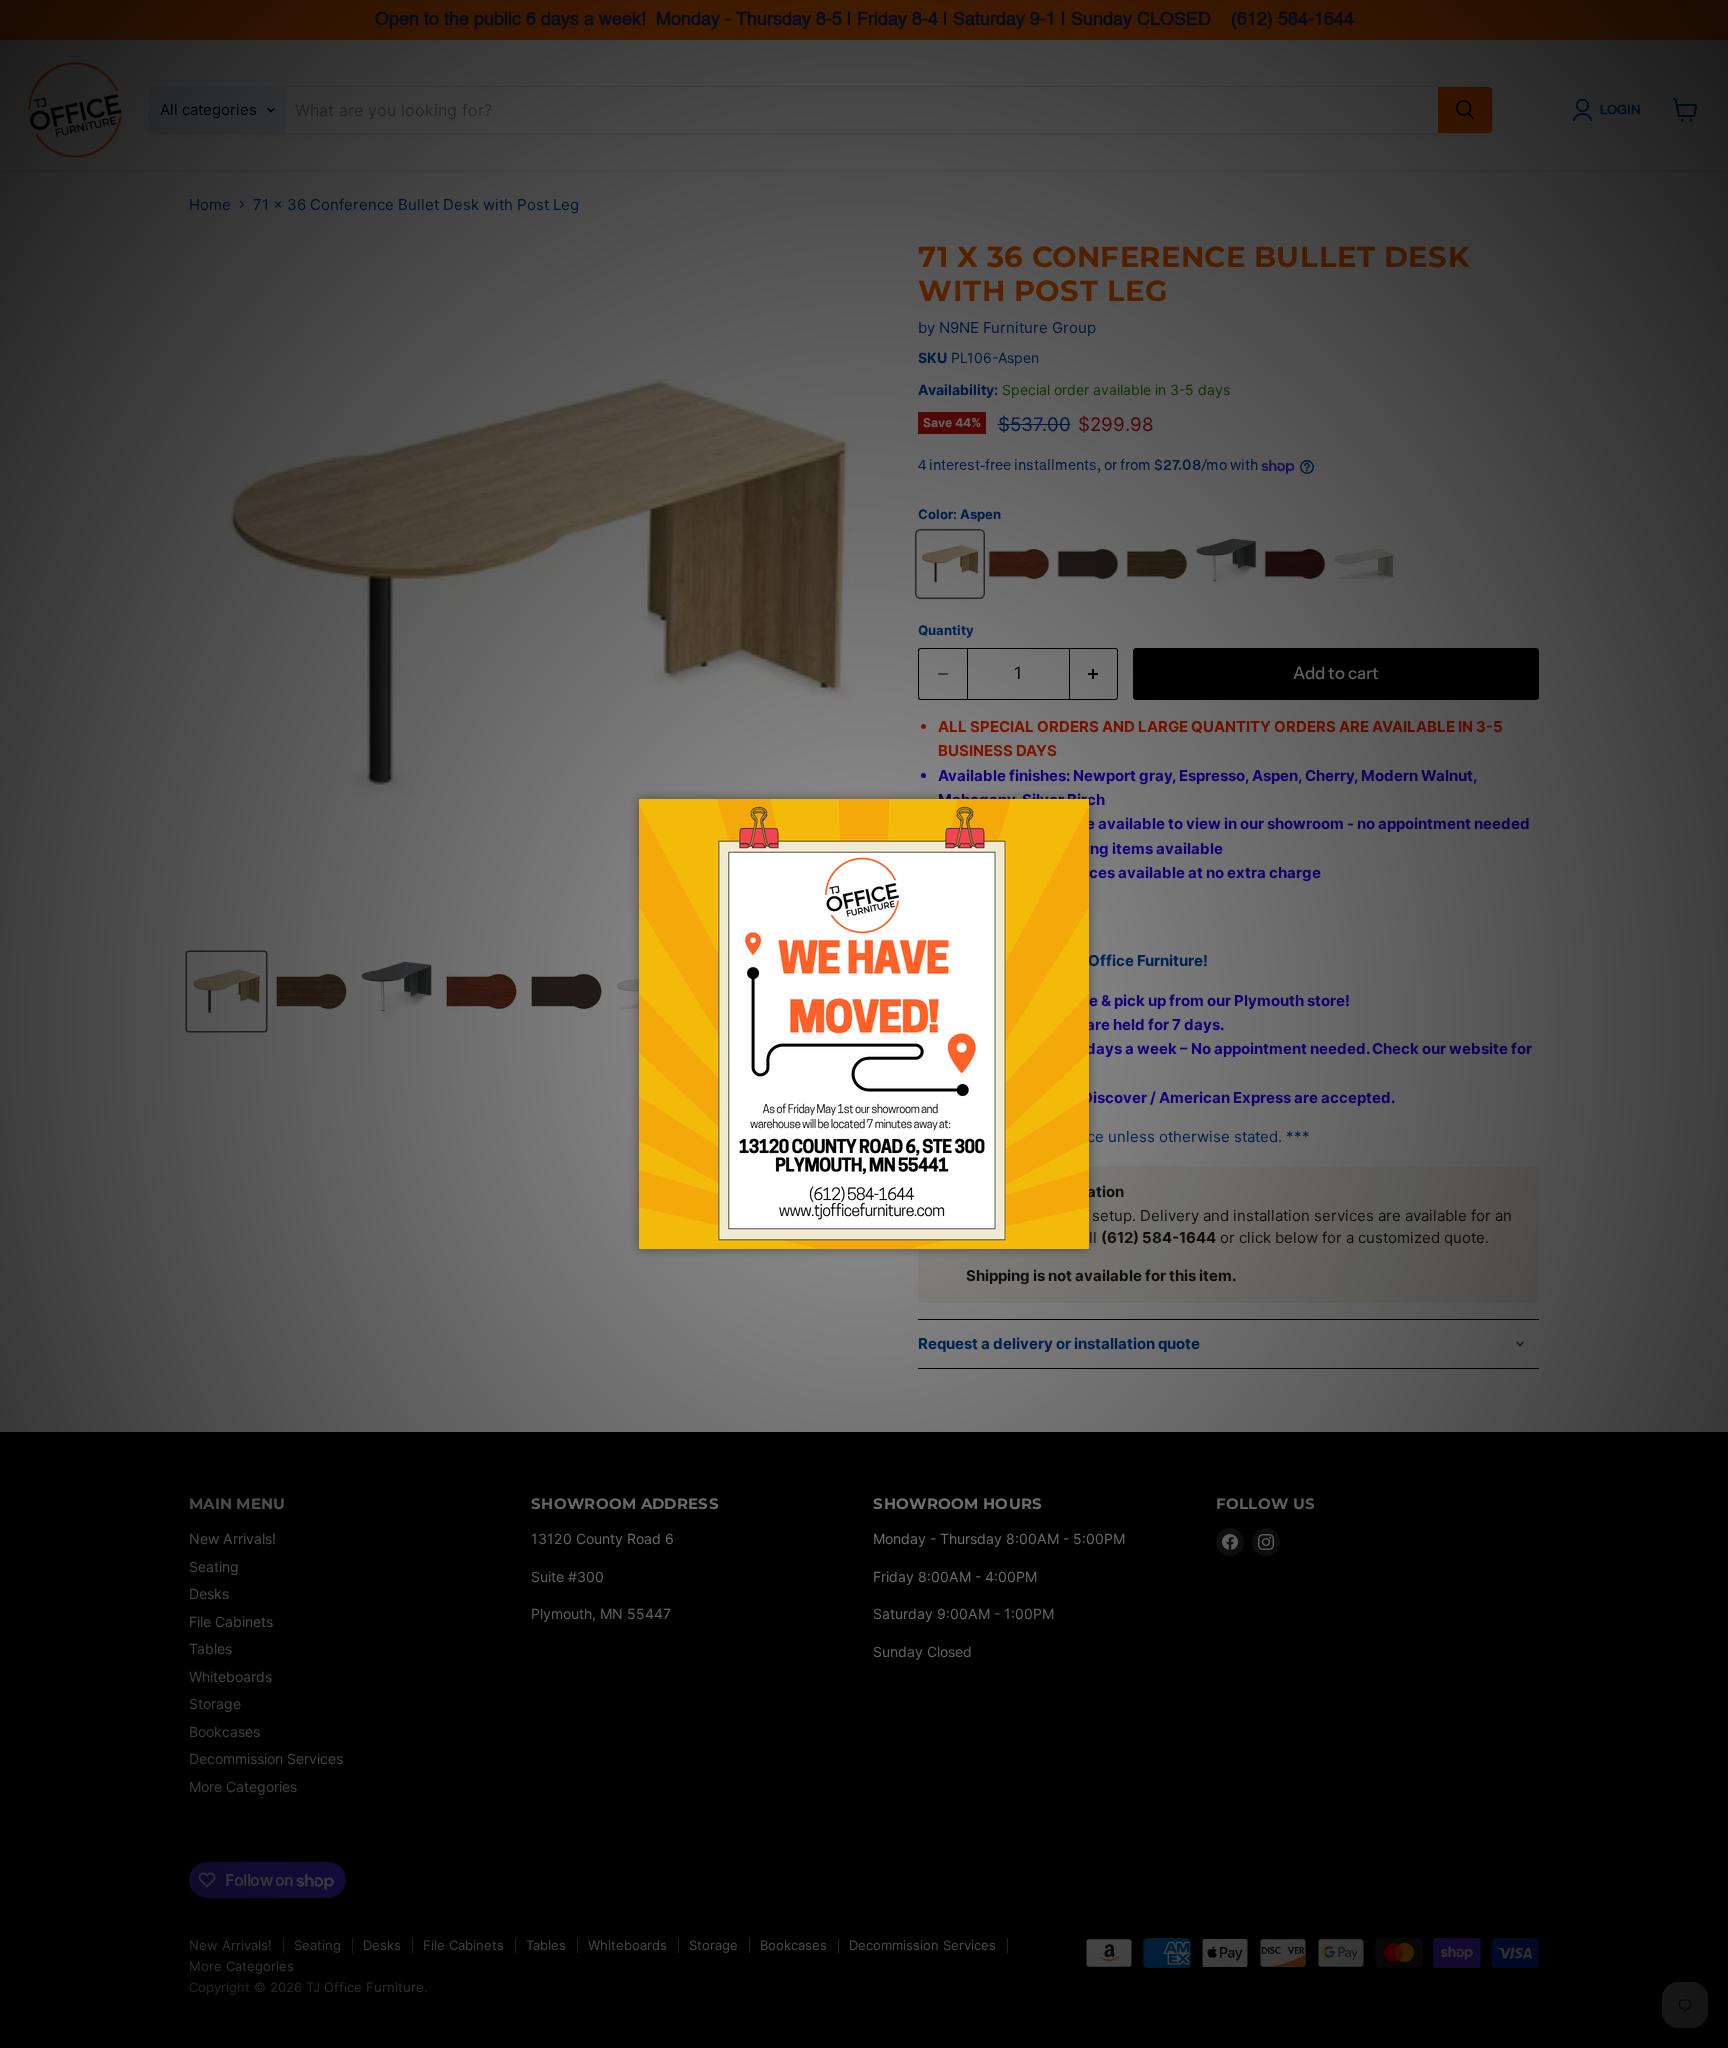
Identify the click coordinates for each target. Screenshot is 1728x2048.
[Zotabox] (1076, 1231)
